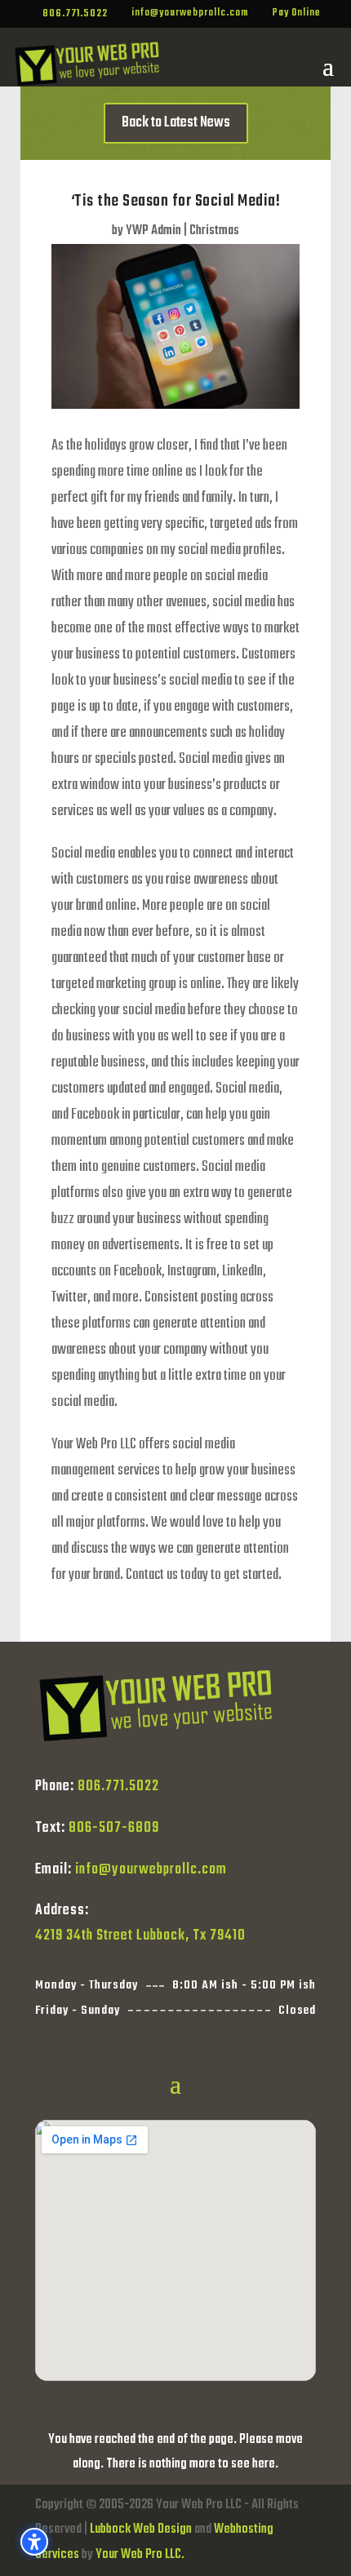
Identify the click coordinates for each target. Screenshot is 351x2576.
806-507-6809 (114, 1828)
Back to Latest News (176, 123)
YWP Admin (153, 231)
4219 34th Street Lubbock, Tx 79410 (140, 1936)
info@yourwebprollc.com (151, 1870)
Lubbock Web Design (141, 2529)
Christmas (214, 231)
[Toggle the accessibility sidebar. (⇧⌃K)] (34, 2542)
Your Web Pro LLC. (140, 2555)
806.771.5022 (118, 1787)
